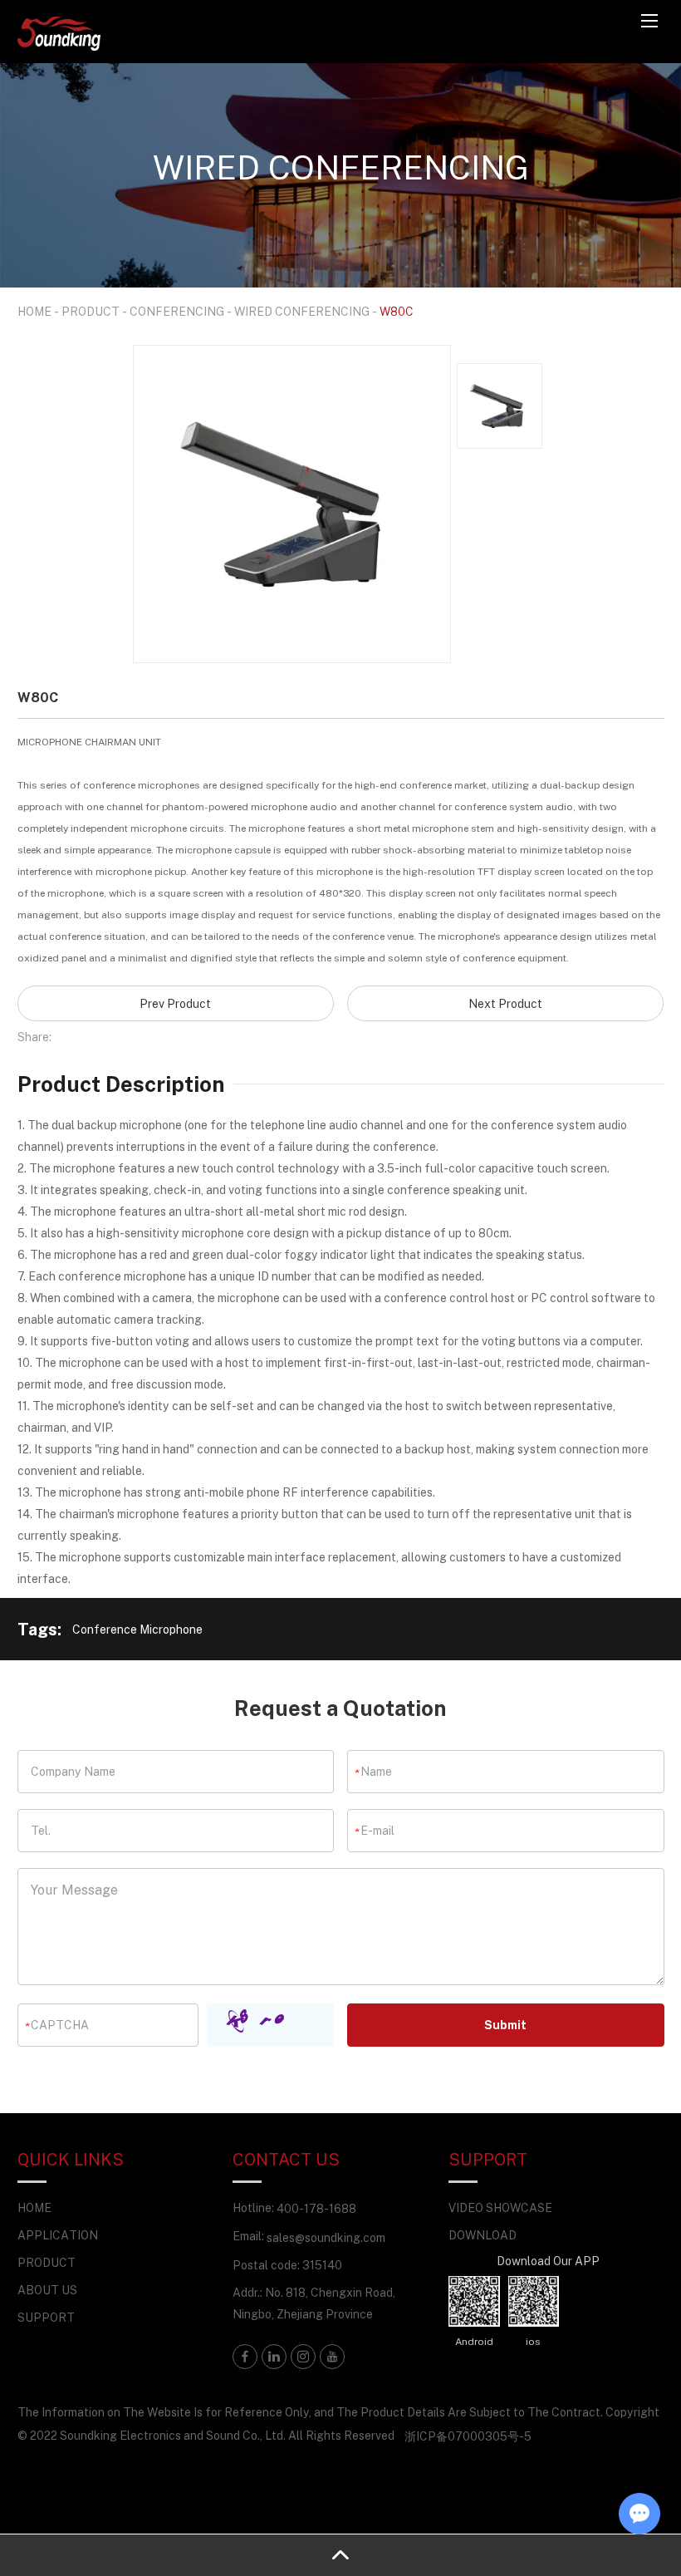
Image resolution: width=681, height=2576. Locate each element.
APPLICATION (58, 2235)
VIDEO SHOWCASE (500, 2207)
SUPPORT (46, 2317)
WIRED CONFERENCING (302, 311)
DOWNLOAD (483, 2235)
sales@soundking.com (326, 2237)
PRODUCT (91, 311)
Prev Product (175, 1003)
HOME (34, 311)
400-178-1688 (316, 2208)
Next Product (505, 1003)
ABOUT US (47, 2290)
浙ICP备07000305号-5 (468, 2436)
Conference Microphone (137, 1629)
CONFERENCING (177, 311)
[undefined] (292, 504)
